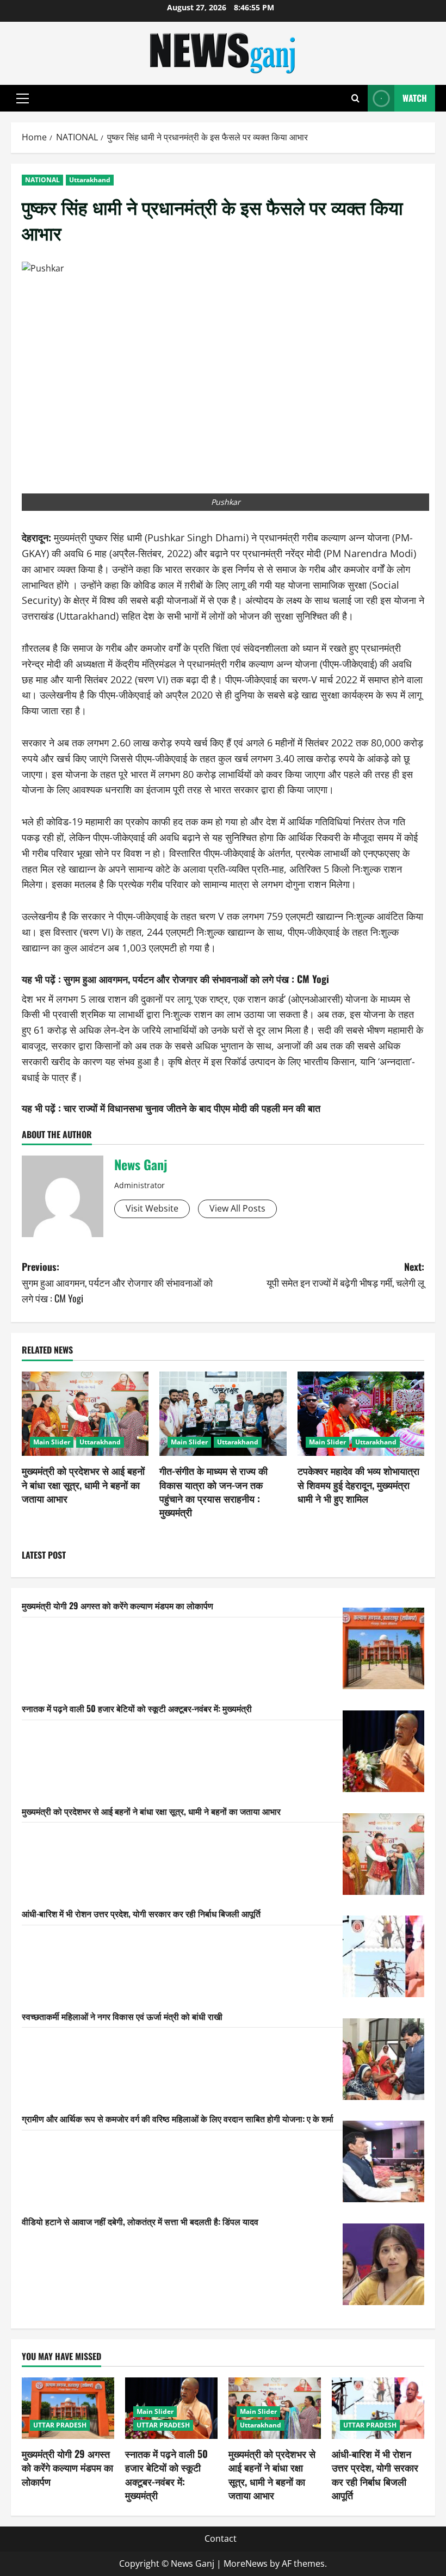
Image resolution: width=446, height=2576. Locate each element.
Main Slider (52, 1442)
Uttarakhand (90, 180)
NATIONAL (42, 180)
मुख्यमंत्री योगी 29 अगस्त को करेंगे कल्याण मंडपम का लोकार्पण (117, 1605)
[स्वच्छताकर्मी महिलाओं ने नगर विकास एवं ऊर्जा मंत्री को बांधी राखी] (383, 2059)
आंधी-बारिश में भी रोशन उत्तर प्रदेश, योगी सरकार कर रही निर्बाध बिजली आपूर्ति (141, 1913)
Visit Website (152, 1208)
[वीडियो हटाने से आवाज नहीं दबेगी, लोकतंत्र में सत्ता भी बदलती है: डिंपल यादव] (383, 2264)
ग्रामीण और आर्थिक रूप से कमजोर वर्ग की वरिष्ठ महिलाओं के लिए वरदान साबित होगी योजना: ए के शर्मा (178, 2118)
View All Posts (237, 1208)
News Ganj (141, 1164)
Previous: (117, 1282)
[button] (23, 98)
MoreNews (246, 2563)
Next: (345, 1274)
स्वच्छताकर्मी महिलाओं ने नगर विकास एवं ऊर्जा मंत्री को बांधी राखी (122, 2016)
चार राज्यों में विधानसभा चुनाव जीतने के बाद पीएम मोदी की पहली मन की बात (192, 1108)
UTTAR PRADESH (60, 2425)
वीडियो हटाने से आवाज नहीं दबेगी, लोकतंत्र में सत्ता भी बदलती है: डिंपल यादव (140, 2221)
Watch (415, 98)
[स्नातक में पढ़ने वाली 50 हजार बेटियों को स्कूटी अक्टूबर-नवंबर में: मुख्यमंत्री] (383, 1751)
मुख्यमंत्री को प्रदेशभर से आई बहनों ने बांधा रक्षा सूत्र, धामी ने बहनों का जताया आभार (83, 1484)
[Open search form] (355, 98)
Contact (221, 2538)
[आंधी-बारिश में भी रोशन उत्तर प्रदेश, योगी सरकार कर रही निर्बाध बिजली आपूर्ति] (383, 1956)
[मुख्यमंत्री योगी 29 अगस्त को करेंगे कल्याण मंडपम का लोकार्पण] (383, 1648)
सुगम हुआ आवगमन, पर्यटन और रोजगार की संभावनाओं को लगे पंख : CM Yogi (196, 979)
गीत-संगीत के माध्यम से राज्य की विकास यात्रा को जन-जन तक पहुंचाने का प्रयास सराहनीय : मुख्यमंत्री (213, 1491)
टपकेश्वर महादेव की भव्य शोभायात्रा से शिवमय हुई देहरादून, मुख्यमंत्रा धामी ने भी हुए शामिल (358, 1484)
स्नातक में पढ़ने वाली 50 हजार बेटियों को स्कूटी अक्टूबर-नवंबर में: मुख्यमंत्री (137, 1708)
